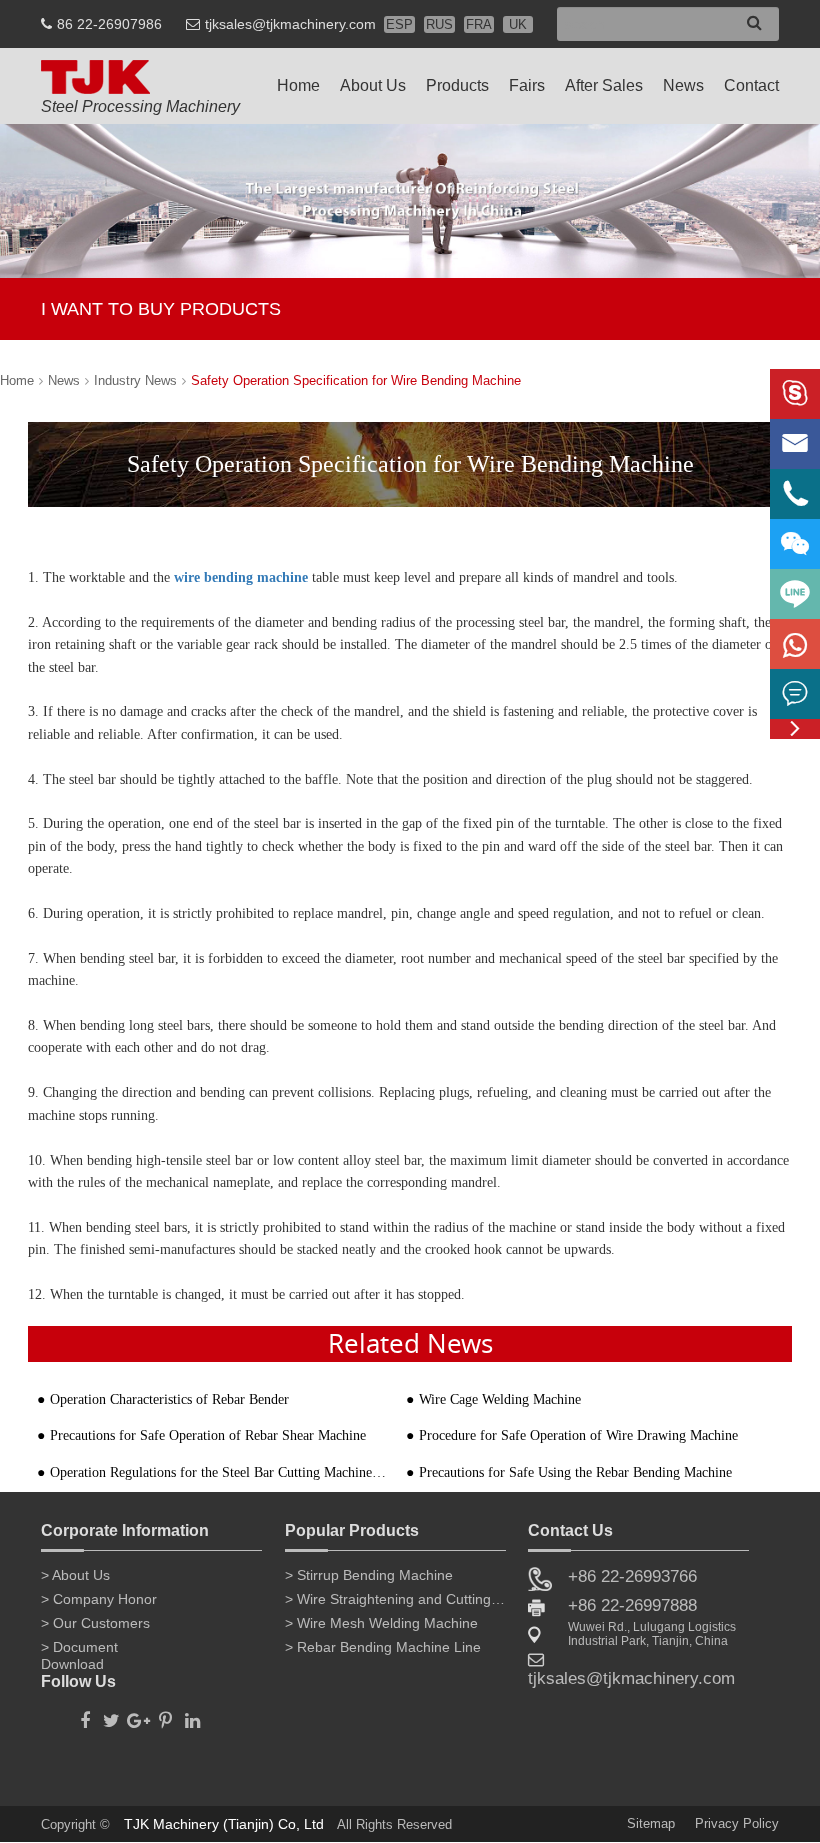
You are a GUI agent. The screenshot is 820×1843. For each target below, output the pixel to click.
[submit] (754, 22)
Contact (751, 85)
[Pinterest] (165, 1715)
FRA (479, 24)
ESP (399, 24)
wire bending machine (241, 577)
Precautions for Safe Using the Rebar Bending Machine (575, 1472)
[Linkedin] (192, 1715)
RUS (439, 24)
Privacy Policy (737, 1823)
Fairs (527, 85)
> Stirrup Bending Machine (369, 1575)
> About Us (75, 1575)
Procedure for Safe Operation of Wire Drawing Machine (578, 1435)
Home (298, 85)
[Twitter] (111, 1715)
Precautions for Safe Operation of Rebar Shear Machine (208, 1435)
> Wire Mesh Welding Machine (381, 1623)
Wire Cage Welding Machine (500, 1399)
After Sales (604, 85)
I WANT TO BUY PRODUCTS (161, 309)
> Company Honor (99, 1599)
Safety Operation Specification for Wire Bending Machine (356, 380)
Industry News (135, 380)
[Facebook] (84, 1715)
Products (457, 85)
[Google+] (138, 1715)
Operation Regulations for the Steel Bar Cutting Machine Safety (219, 1472)
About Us (373, 85)
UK (518, 24)
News (683, 85)
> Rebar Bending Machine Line (383, 1647)
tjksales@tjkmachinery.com (290, 24)
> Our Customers (95, 1623)
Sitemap (651, 1823)
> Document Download (79, 1651)
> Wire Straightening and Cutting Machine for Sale (395, 1599)
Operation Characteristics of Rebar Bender (169, 1399)
